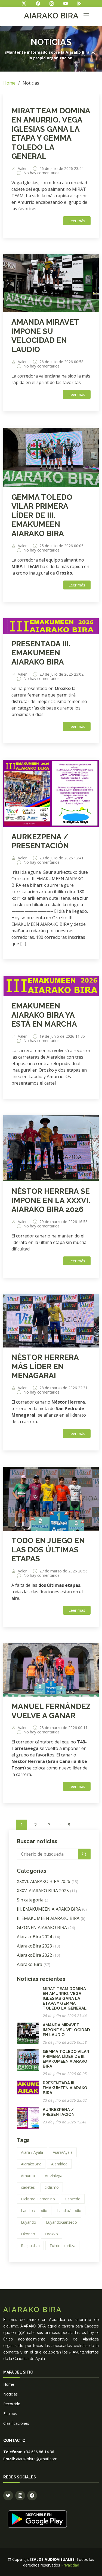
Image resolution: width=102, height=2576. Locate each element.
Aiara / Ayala (32, 2152)
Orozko (51, 2234)
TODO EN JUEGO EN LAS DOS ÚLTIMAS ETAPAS (48, 1550)
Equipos (10, 2414)
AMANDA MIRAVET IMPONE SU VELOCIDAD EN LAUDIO (45, 336)
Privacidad (70, 2565)
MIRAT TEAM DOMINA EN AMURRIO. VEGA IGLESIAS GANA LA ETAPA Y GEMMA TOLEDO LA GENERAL (51, 133)
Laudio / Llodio (34, 2211)
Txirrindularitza (62, 2245)
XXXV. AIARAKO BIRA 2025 (47, 1891)
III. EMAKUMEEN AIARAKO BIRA (52, 1909)
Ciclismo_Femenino (38, 2199)
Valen (23, 169)
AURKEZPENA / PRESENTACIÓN (40, 841)
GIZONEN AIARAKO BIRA (46, 1927)
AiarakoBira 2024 (38, 1937)
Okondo (28, 2234)
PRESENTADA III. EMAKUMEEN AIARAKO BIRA (41, 653)
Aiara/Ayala (63, 2152)
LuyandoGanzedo (61, 2222)
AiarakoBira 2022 (38, 1955)
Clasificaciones (16, 2423)
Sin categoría (33, 1900)
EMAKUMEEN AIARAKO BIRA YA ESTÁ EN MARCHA (44, 1015)
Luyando (29, 2222)
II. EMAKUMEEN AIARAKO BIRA (51, 1918)
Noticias (10, 2394)
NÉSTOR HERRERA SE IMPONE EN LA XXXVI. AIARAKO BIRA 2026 (51, 1200)
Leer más (77, 221)
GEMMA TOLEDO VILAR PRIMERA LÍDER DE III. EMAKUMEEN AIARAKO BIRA (42, 515)
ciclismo (52, 2187)
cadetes (28, 2187)
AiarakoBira (31, 2164)
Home (9, 83)
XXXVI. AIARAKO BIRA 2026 (48, 1881)
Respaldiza (30, 2245)
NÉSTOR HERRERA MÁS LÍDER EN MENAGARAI (45, 1366)
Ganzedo (73, 2199)
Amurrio (28, 2176)
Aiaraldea (59, 2164)
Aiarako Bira (34, 1964)
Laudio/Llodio (69, 2211)
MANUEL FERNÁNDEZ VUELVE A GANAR (51, 1711)
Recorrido (12, 2404)
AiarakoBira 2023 (38, 1946)
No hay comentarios (41, 173)
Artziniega (54, 2176)
